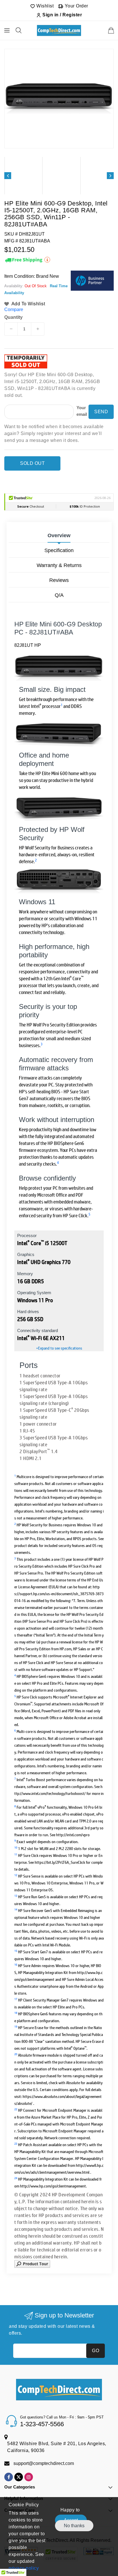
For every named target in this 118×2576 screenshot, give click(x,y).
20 (16, 2054)
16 (16, 1964)
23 (16, 2143)
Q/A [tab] (59, 595)
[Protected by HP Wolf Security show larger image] (59, 809)
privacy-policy (24, 2568)
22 (16, 2109)
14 (16, 1909)
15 (16, 1951)
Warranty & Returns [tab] (59, 565)
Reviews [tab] (59, 580)
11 (16, 1854)
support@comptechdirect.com (44, 2463)
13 (16, 1895)
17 (16, 1999)
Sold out (32, 463)
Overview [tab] (59, 535)
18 (16, 2013)
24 (16, 2178)
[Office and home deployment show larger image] (59, 735)
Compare (14, 309)
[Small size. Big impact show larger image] (59, 668)
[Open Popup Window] (32, 2263)
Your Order (76, 6)
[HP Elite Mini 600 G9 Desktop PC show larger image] (59, 881)
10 (16, 1847)
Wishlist (45, 6)
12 (16, 1875)
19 (16, 2026)
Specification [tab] (59, 550)
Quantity (13, 317)
